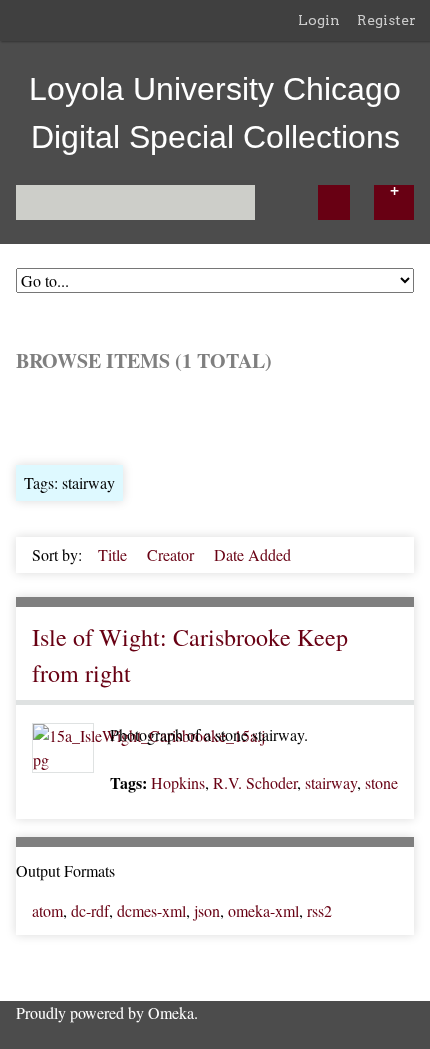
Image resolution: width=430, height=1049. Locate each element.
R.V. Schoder (255, 782)
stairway (331, 782)
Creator (172, 554)
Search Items (256, 416)
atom (47, 910)
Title (114, 554)
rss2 (319, 910)
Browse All (52, 416)
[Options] (394, 202)
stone (381, 782)
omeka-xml (263, 910)
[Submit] (334, 202)
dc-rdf (90, 910)
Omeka (171, 1012)
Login (319, 20)
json (207, 910)
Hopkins (178, 782)
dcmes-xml (151, 910)
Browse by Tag (152, 416)
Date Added (252, 554)
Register (386, 20)
